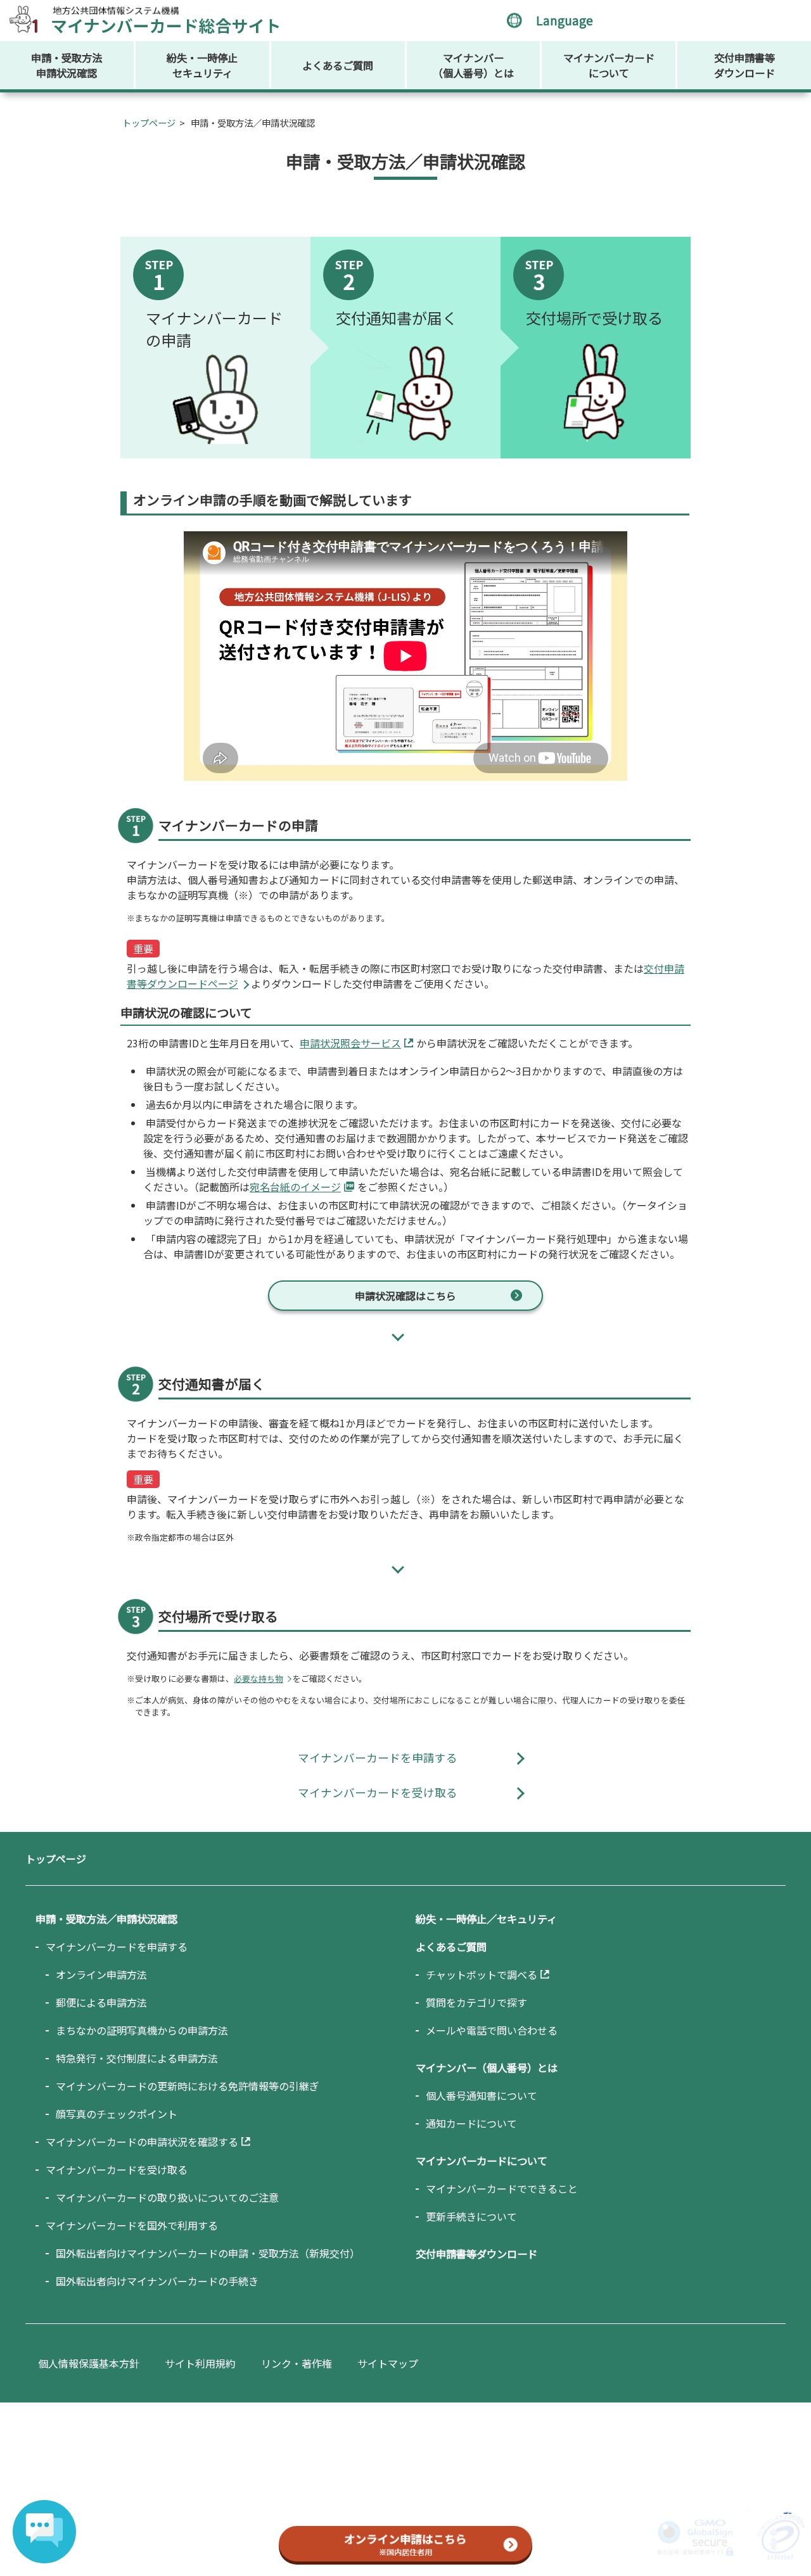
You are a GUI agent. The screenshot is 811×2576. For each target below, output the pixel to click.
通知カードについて (471, 2123)
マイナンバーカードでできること (502, 2188)
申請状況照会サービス (350, 1043)
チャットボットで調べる (482, 1974)
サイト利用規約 (200, 2363)
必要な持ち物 (259, 1678)
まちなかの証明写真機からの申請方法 (142, 2030)
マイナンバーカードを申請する (378, 1758)
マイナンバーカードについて (609, 65)
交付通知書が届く (397, 318)
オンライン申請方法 (101, 1974)
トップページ (149, 123)
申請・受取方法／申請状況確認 (106, 1919)
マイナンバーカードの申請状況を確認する (142, 2142)
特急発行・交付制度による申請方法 (137, 2058)
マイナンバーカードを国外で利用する (132, 2225)
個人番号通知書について (482, 2095)
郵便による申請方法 (101, 2002)
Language (565, 20)
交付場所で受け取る (594, 318)
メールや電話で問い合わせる (492, 2030)
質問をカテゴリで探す (476, 2002)
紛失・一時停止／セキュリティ (486, 1919)
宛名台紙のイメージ (295, 1187)
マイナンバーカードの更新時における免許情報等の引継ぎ (188, 2086)
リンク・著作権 (297, 2363)
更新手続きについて (471, 2216)
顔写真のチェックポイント (117, 2114)
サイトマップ (388, 2363)
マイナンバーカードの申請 (214, 329)
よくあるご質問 (338, 65)
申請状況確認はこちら (405, 1296)
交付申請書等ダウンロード (744, 65)
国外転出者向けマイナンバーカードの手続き (157, 2281)
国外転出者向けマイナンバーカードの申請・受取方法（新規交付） (208, 2253)
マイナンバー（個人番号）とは (473, 65)
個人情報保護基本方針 (89, 2363)
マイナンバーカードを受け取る (378, 1792)
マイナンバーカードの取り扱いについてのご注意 (167, 2197)
